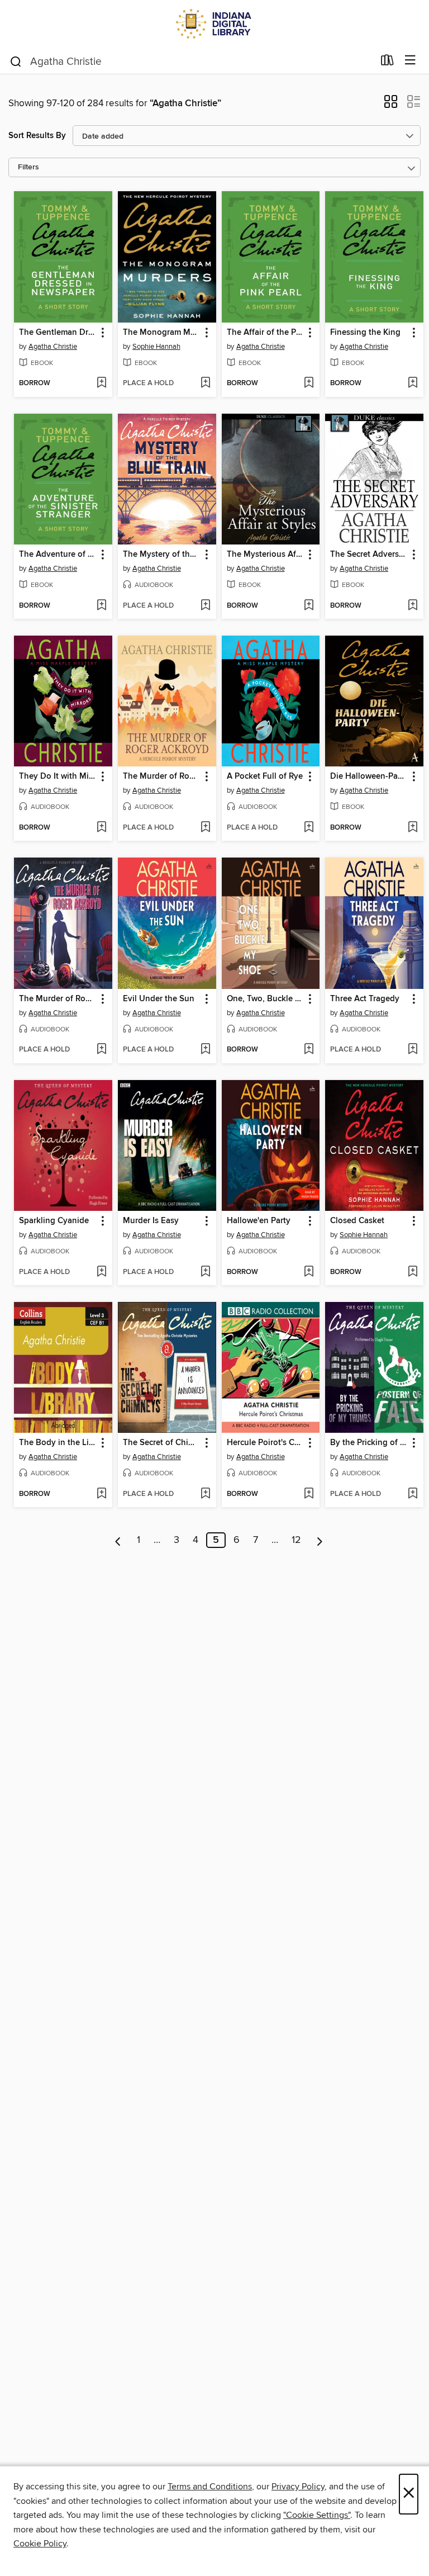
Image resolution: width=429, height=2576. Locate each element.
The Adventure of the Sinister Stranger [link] (58, 555)
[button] (391, 105)
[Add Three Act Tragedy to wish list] (413, 1050)
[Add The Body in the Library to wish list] (101, 1494)
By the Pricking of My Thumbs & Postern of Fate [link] (369, 1443)
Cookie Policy (40, 2544)
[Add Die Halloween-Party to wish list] (413, 828)
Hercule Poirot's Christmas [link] (266, 1443)
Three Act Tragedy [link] (365, 999)
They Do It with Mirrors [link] (58, 776)
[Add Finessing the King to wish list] (413, 383)
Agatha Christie (53, 347)
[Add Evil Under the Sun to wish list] (205, 1050)
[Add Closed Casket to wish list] (413, 1272)
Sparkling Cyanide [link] (54, 1221)
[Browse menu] (410, 61)
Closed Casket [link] (357, 1221)
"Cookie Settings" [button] (317, 2515)
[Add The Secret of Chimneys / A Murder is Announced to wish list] (205, 1494)
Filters (28, 167)
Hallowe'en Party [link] (259, 1221)
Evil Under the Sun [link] (159, 999)
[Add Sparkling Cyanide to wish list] (101, 1272)
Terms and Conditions (210, 2487)
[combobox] (191, 61)
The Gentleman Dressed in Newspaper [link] (58, 333)
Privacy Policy (298, 2487)
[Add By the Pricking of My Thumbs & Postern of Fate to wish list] (413, 1494)
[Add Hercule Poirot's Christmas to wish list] (309, 1494)
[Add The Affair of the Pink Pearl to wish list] (309, 383)
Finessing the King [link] (365, 333)
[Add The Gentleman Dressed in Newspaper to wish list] (101, 383)
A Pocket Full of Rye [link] (265, 776)
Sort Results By (37, 136)
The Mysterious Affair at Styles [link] (266, 555)
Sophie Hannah (156, 347)
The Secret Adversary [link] (369, 555)
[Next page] (320, 1540)
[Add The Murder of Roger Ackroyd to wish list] (205, 828)
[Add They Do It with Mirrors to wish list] (101, 828)
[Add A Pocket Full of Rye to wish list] (309, 828)
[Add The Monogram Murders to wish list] (205, 383)
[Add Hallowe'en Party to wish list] (309, 1272)
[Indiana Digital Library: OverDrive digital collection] (214, 24)
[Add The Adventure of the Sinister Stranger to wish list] (101, 606)
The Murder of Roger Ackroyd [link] (162, 776)
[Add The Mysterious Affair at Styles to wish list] (309, 606)
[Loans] (387, 63)
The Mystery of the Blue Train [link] (162, 555)
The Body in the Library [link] (58, 1443)
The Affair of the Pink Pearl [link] (266, 333)
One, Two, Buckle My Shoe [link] (266, 999)
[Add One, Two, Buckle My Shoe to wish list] (309, 1050)
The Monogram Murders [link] (162, 333)
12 (296, 1540)
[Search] (16, 61)
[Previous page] (118, 1540)
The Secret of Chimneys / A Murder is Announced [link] (162, 1443)
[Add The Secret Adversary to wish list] (413, 606)
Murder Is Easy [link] (151, 1221)
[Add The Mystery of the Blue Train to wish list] (205, 606)
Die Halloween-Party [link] (369, 776)
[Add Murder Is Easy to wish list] (205, 1272)
